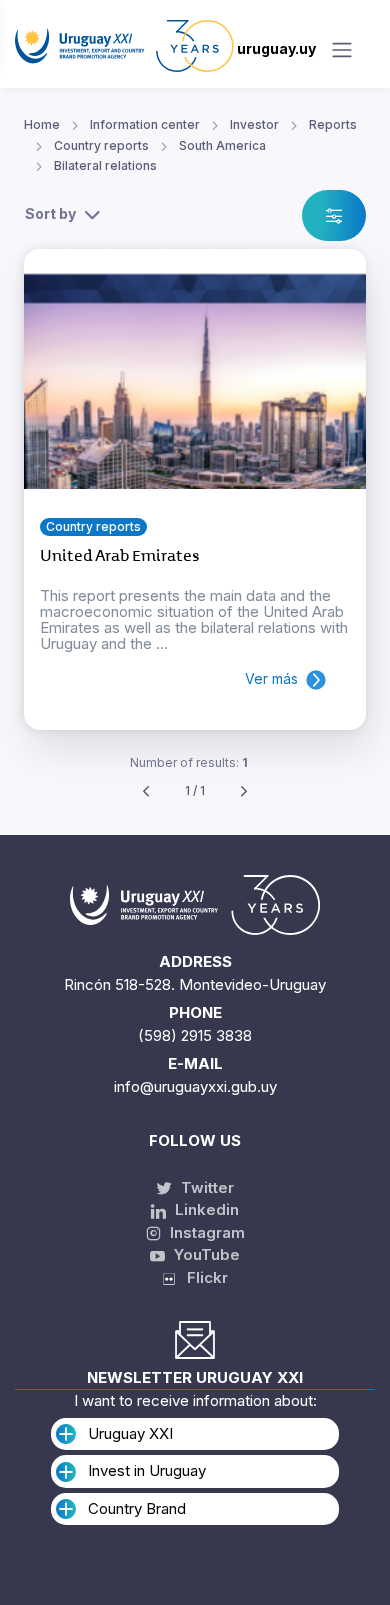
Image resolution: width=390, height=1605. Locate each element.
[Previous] (146, 791)
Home (42, 124)
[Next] (244, 791)
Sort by (50, 213)
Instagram (205, 1232)
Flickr (201, 1277)
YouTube (205, 1254)
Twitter (205, 1187)
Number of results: (189, 762)
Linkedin (205, 1209)
